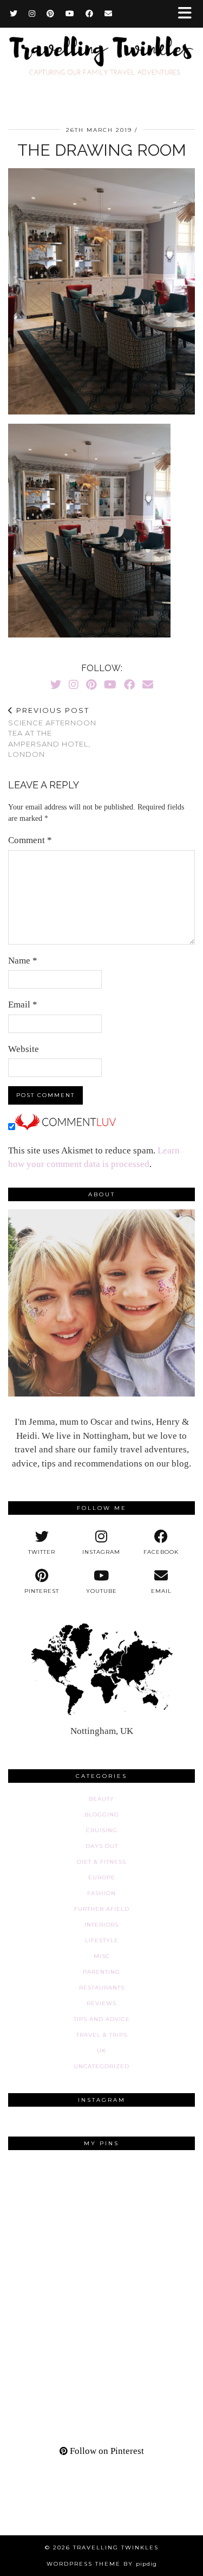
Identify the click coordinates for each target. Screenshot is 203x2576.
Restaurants (102, 1988)
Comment (30, 840)
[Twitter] (14, 14)
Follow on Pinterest (106, 2451)
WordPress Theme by (102, 2564)
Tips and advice (102, 2019)
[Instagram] (32, 14)
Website (24, 1049)
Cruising (102, 1830)
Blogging (102, 1815)
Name (23, 961)
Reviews (101, 2003)
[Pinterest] (51, 14)
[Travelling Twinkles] (101, 63)
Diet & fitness (101, 1862)
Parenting (101, 1972)
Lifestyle (102, 1940)
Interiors (101, 1925)
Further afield (102, 1909)
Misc (102, 1956)
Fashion (101, 1893)
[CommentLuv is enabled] (66, 1127)
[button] (188, 14)
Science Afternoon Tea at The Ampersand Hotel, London (52, 732)
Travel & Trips (102, 2035)
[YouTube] (70, 14)
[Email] (109, 14)
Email (23, 1005)
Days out (102, 1846)
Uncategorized (101, 2066)
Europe (102, 1877)
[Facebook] (90, 14)
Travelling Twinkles (116, 2548)
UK (101, 2051)
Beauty (101, 1799)
